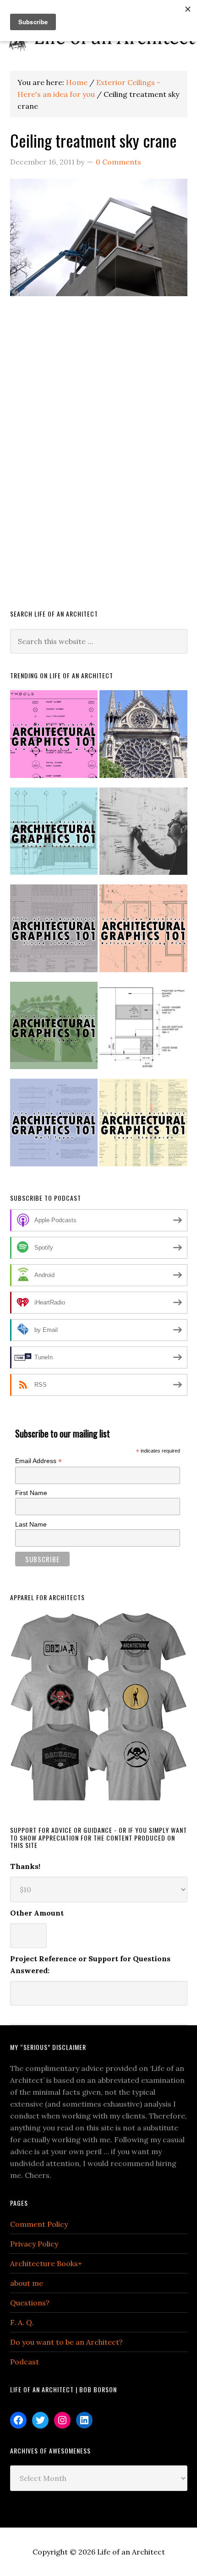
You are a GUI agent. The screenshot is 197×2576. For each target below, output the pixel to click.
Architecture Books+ (46, 2263)
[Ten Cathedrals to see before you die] (143, 738)
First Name (31, 1493)
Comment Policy (39, 2224)
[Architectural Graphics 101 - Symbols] (54, 738)
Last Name (31, 1524)
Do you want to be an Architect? (66, 2342)
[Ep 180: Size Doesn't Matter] (143, 835)
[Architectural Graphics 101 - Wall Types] (54, 1126)
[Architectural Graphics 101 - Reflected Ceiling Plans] (143, 932)
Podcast (25, 2362)
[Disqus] (99, 467)
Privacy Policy (34, 2244)
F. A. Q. (22, 2322)
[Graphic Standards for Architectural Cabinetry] (143, 1030)
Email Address (38, 1461)
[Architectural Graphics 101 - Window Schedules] (54, 835)
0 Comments (118, 162)
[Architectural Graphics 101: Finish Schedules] (54, 932)
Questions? (30, 2303)
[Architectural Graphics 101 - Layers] (143, 1126)
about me (27, 2283)
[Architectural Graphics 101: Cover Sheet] (54, 1030)
